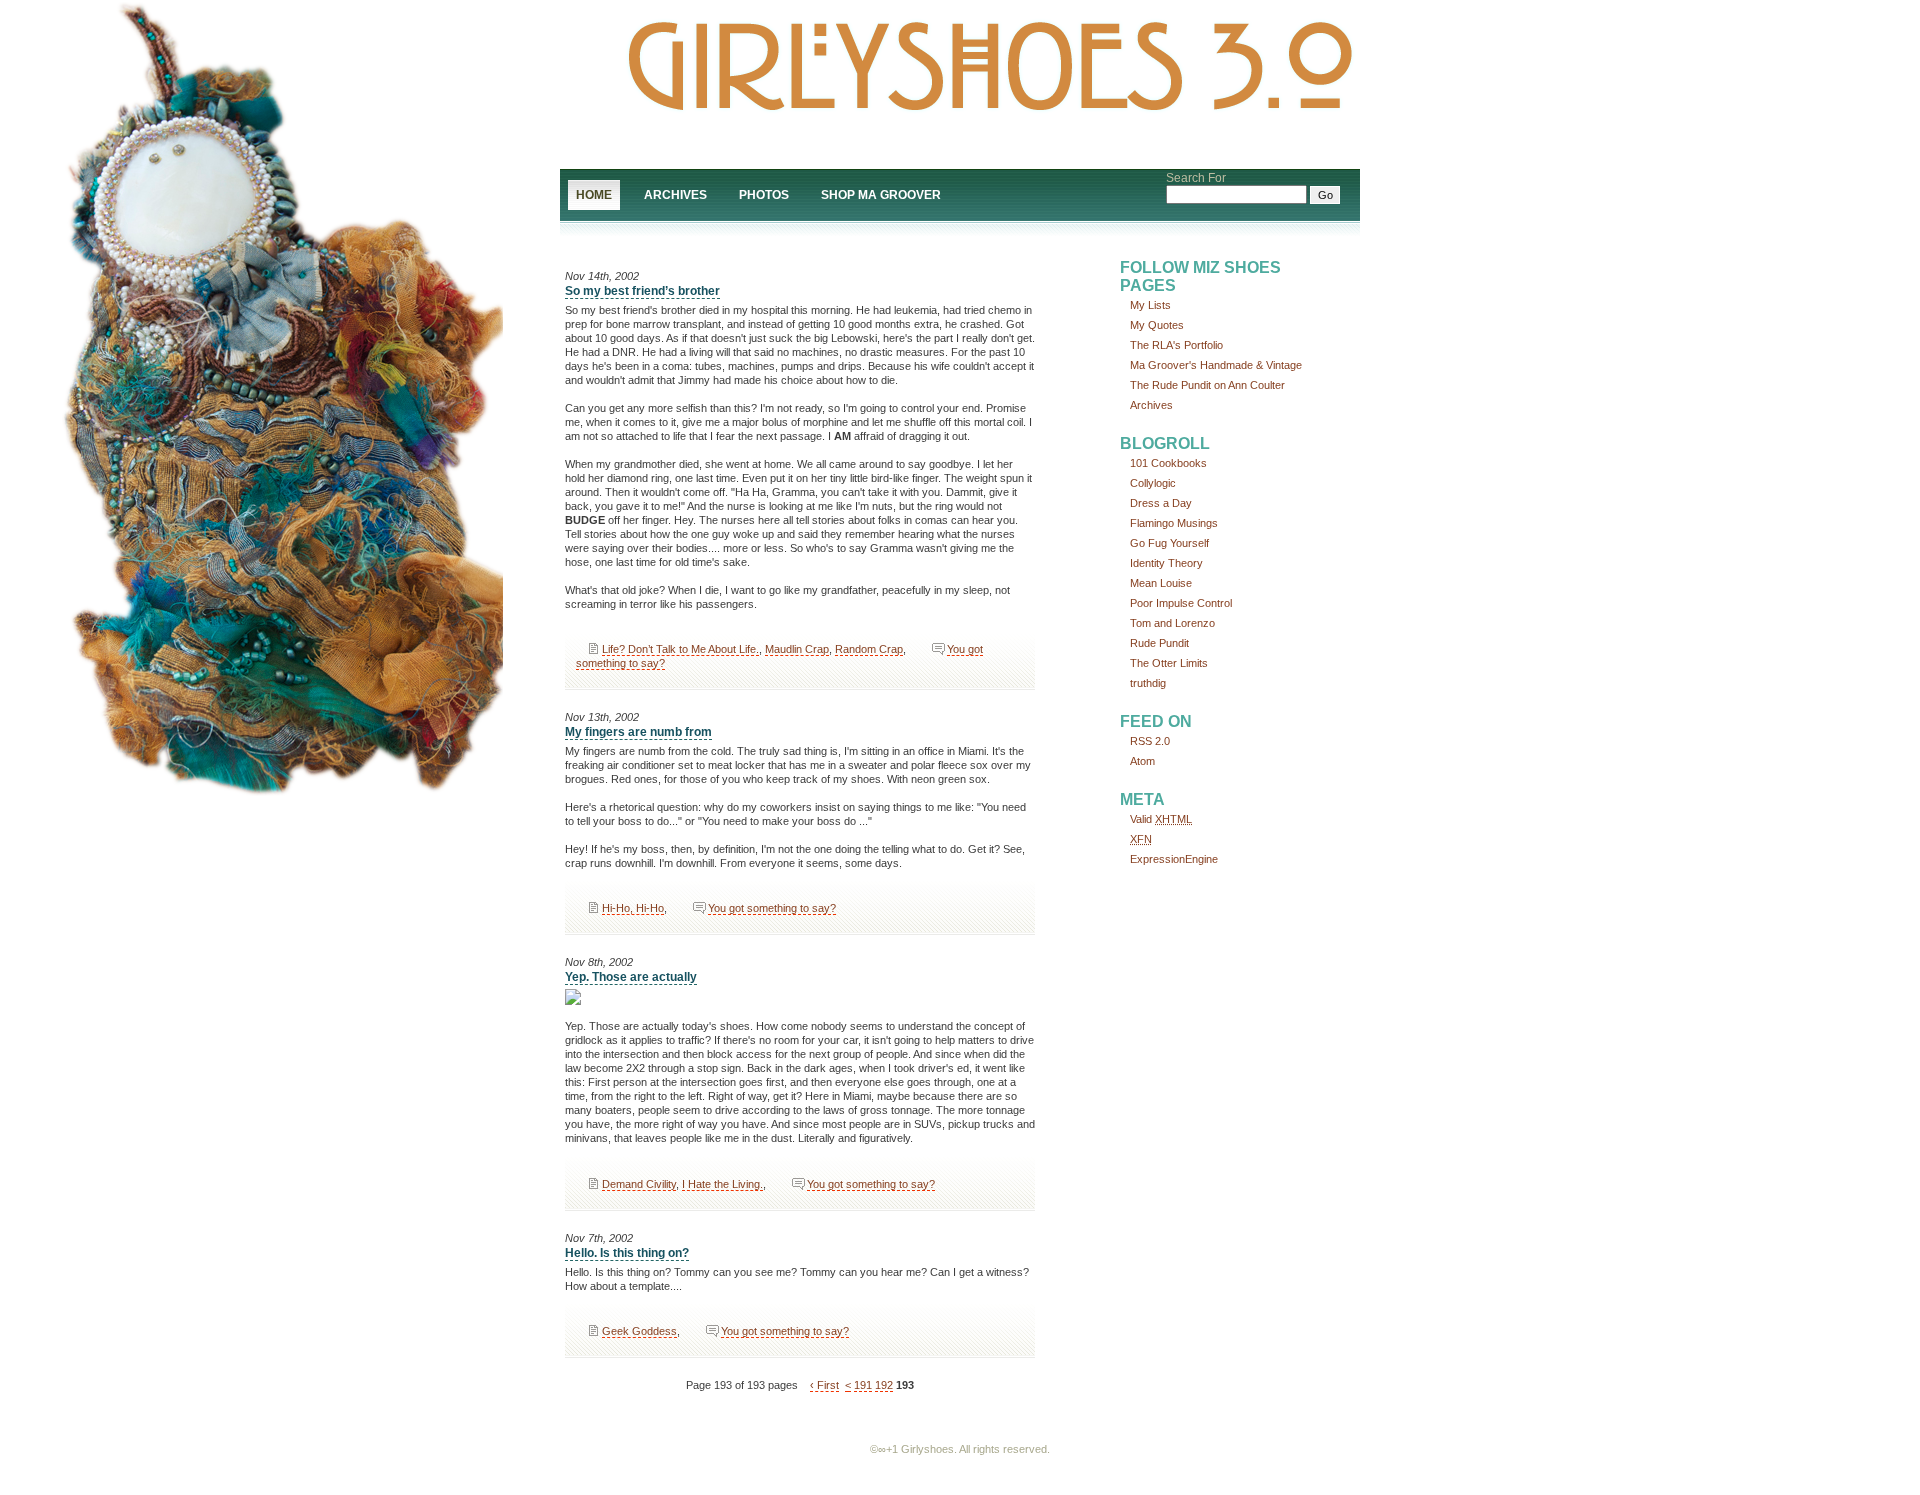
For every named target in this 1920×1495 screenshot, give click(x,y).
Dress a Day (1161, 503)
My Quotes (1157, 325)
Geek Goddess (639, 1331)
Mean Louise (1161, 583)
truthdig (1148, 683)
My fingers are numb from (638, 732)
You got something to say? (772, 908)
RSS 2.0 (1150, 741)
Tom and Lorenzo (1172, 623)
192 (884, 1385)
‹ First (824, 1385)
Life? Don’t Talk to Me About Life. (680, 649)
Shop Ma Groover (881, 195)
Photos (764, 195)
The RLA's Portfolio (1176, 345)
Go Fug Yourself (1169, 543)
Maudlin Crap (797, 649)
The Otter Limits (1169, 663)
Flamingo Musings (1174, 523)
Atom (1142, 761)
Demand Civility (639, 1184)
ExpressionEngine (1174, 859)
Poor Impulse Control (1181, 603)
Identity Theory (1166, 563)
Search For (1196, 178)
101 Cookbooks (1168, 463)
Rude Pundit (1159, 643)
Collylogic (1153, 483)
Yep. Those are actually (631, 977)
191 (863, 1385)
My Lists (1150, 305)
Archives (675, 195)
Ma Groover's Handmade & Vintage (1216, 365)
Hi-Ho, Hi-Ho (633, 908)
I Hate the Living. (722, 1184)
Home (594, 195)
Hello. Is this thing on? (627, 1253)
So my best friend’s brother (642, 291)
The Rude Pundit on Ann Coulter (1207, 385)
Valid (1161, 819)
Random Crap (869, 649)
